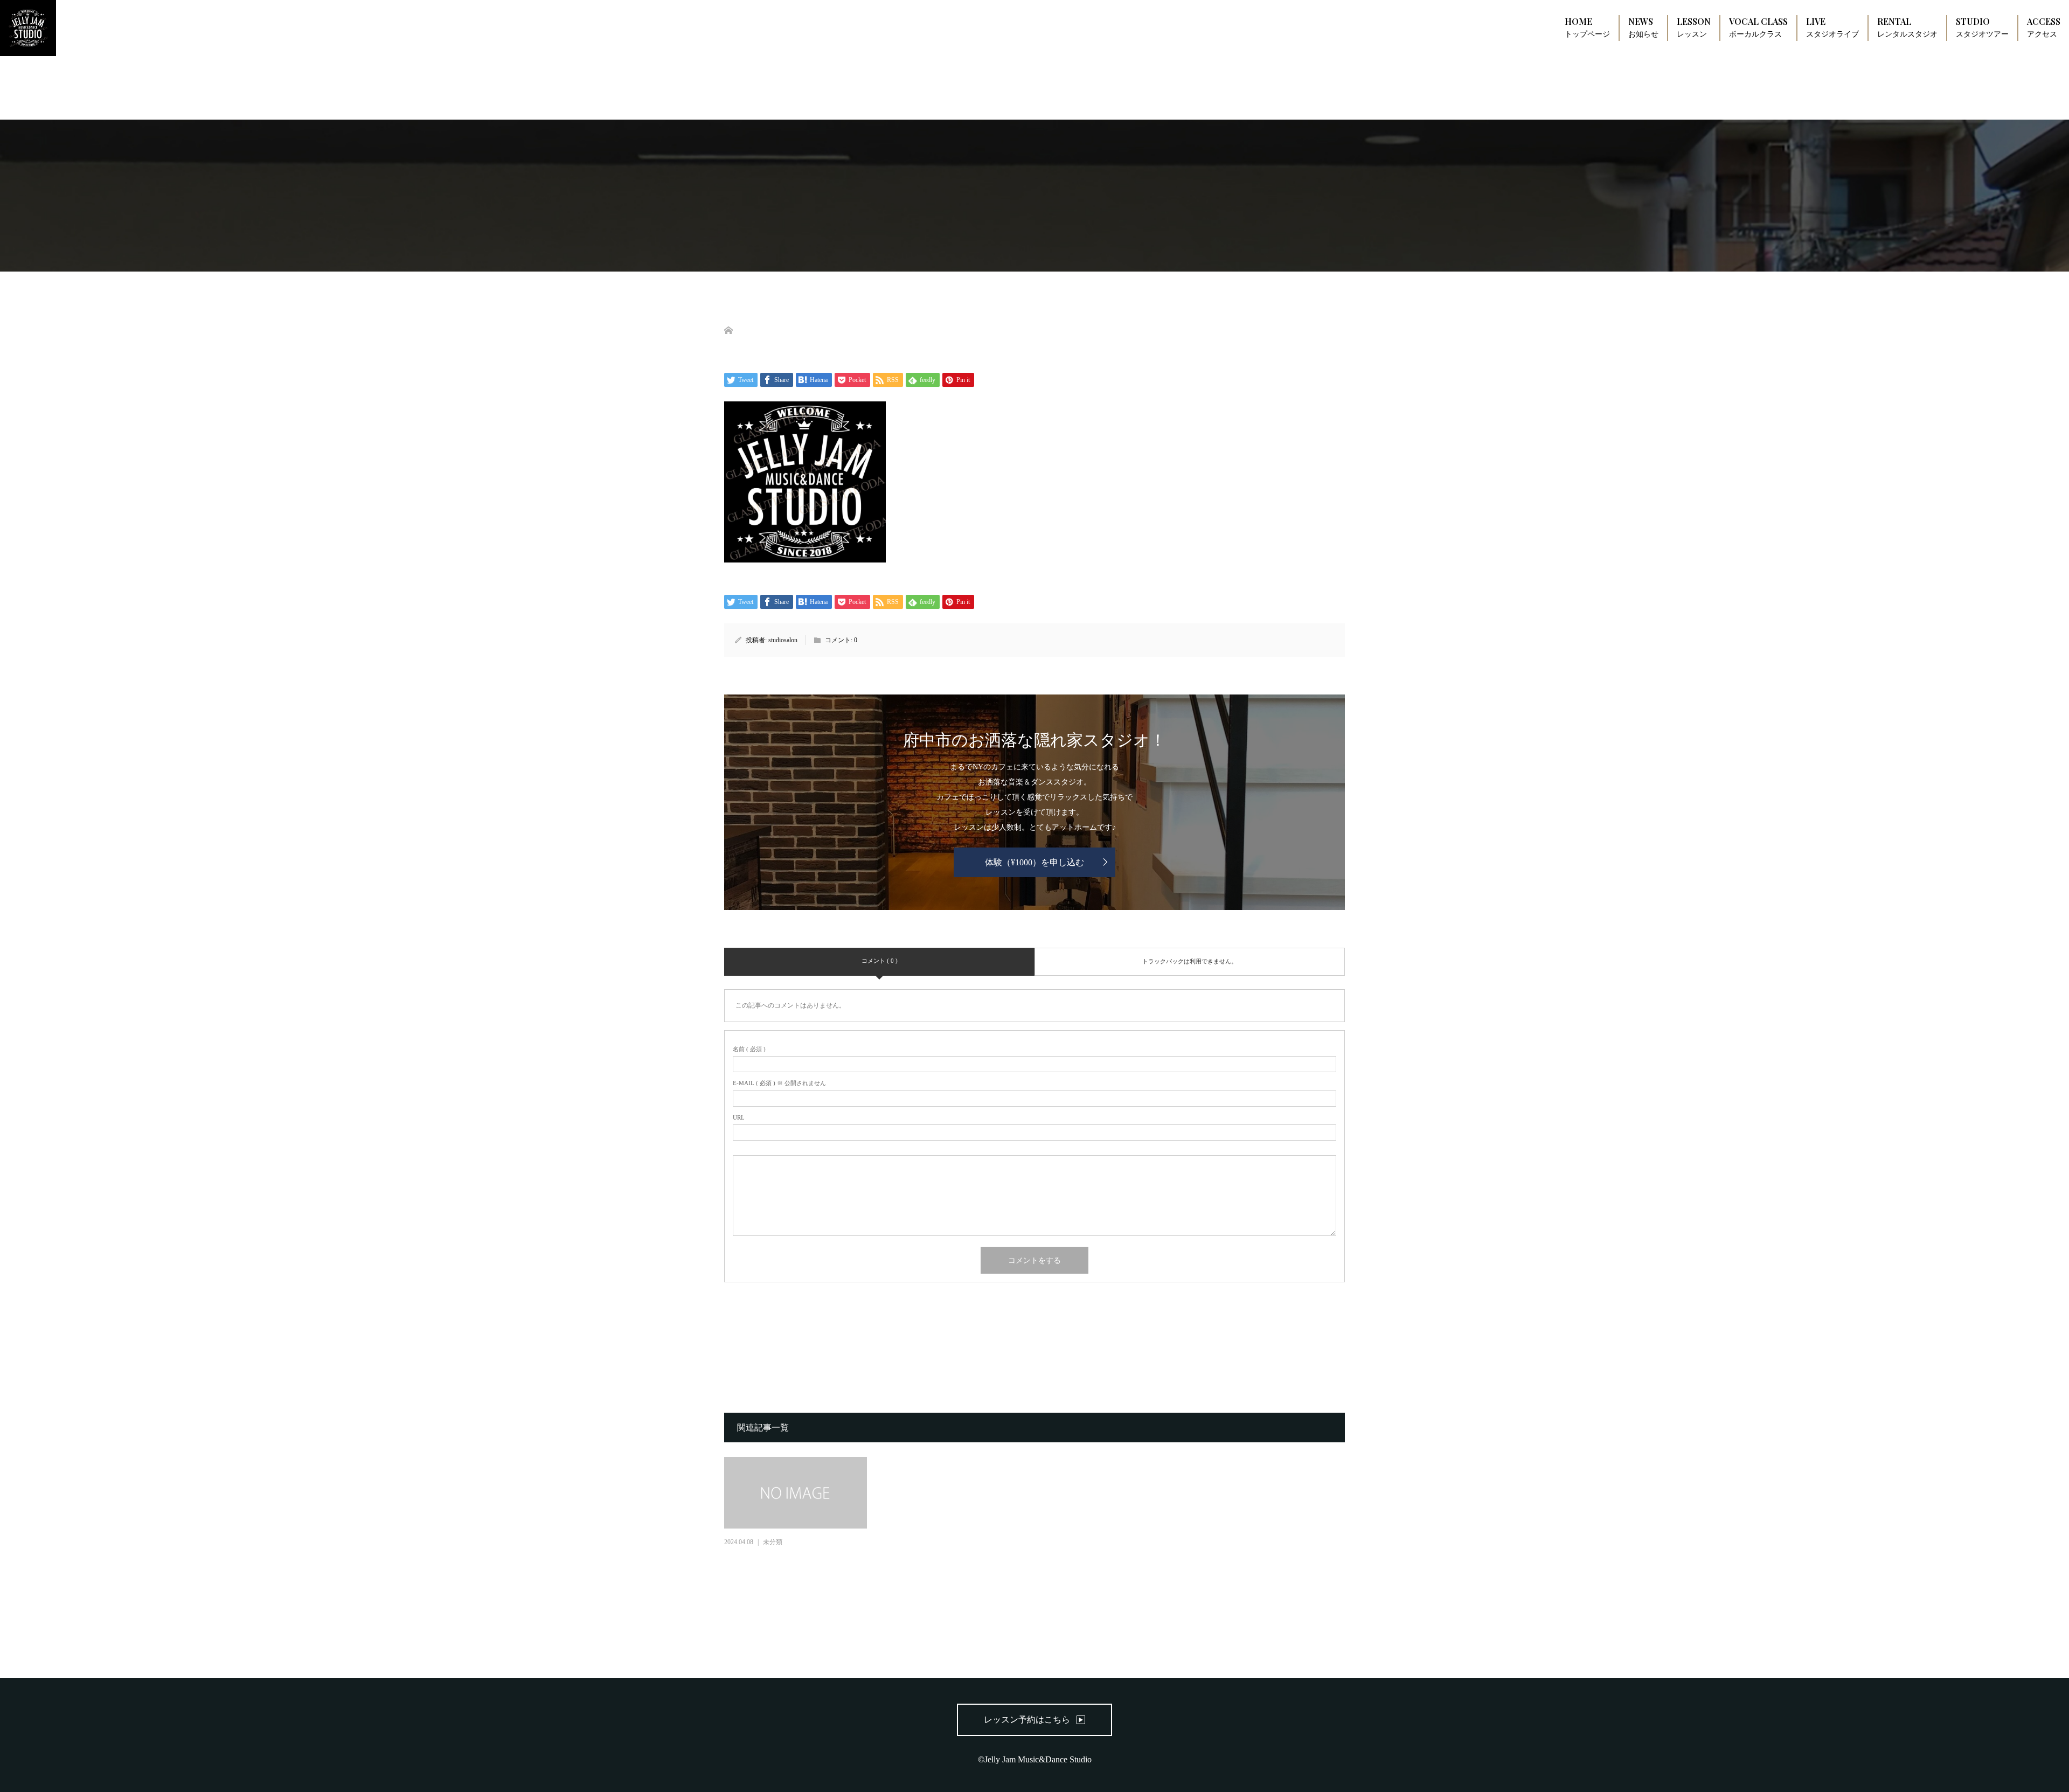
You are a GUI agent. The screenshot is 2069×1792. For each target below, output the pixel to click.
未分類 (773, 1542)
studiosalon (783, 640)
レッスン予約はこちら (1027, 1720)
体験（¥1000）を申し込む (1034, 862)
